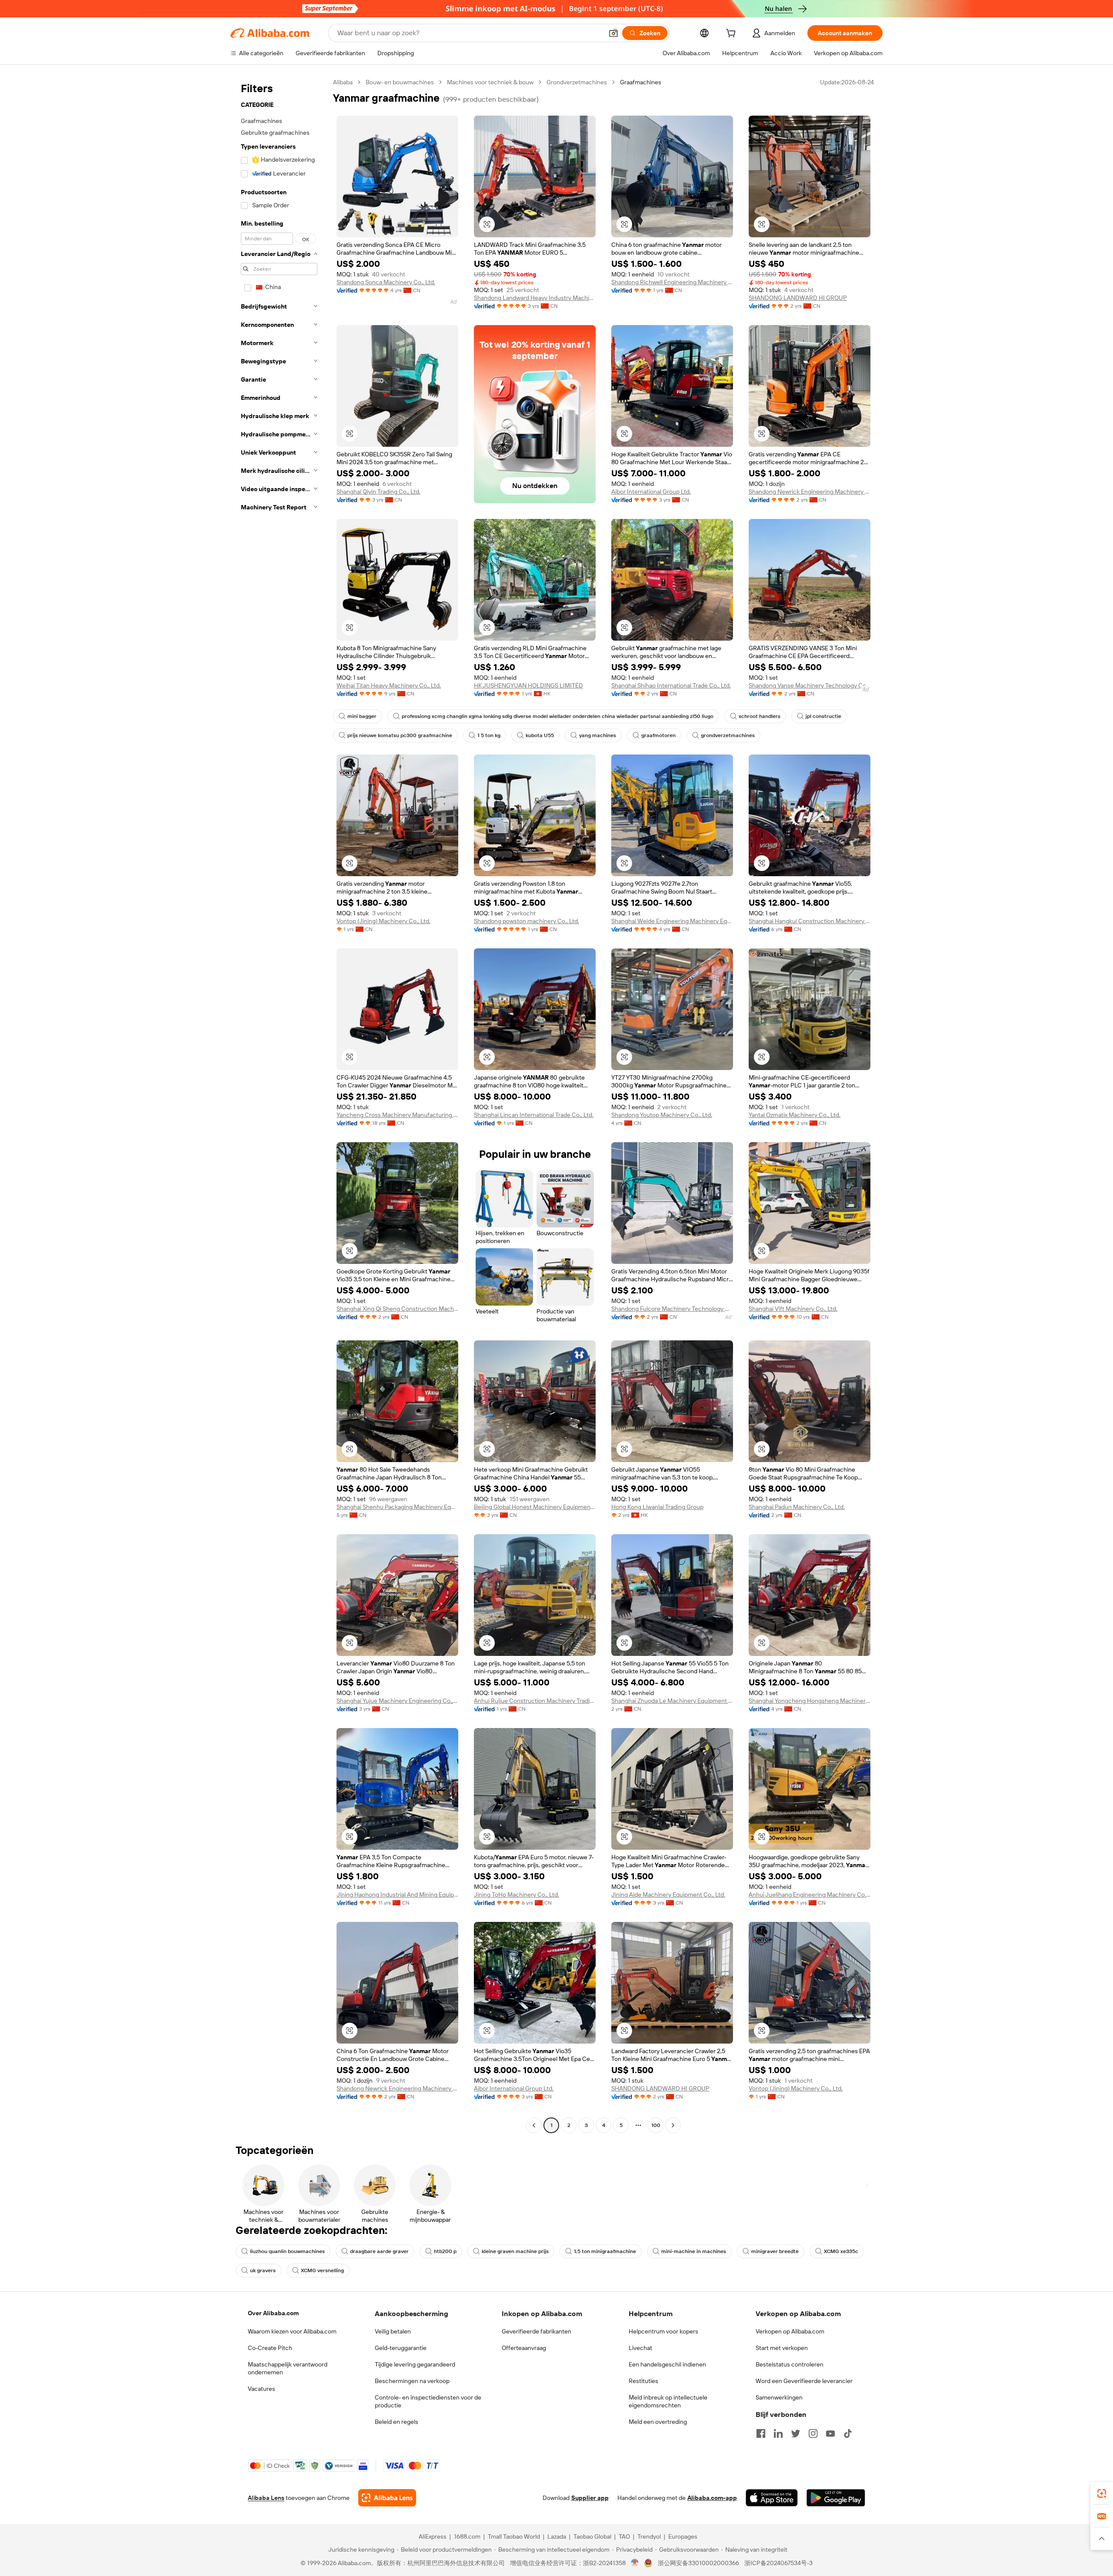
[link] (1102, 2493)
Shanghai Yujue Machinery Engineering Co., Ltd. (397, 1701)
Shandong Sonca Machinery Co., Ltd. (386, 282)
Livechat (640, 2348)
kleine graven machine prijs (515, 2251)
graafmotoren (658, 735)
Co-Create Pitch (270, 2348)
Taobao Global (592, 2536)
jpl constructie (823, 716)
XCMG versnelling (322, 2270)
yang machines (598, 735)
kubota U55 (540, 735)
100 (656, 2125)
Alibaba (343, 82)
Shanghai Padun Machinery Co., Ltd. (797, 1507)
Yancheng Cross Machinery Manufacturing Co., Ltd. (397, 1115)
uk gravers (263, 2270)
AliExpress (433, 2536)
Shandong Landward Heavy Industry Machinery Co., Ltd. (535, 298)
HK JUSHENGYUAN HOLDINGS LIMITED (528, 685)
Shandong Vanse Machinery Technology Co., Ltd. (810, 685)
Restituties (643, 2381)
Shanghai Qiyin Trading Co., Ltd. (378, 492)
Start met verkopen (782, 2348)
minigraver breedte (775, 2251)
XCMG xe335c (841, 2251)
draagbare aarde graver (379, 2251)
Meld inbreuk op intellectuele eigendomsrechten (668, 2401)
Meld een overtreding (658, 2422)
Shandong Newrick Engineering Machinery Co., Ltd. (810, 492)
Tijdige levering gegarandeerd (415, 2364)
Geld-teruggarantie (401, 2348)
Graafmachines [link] (641, 82)
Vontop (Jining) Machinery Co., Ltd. (383, 921)
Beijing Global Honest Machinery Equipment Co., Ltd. (535, 1507)
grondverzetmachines (728, 735)
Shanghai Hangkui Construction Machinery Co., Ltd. (810, 921)
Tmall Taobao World (514, 2536)
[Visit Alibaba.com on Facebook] (761, 2433)
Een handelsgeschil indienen (667, 2364)
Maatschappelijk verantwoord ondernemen (288, 2368)
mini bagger (362, 716)
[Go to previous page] (534, 2125)
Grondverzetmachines (577, 82)
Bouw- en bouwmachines (400, 82)
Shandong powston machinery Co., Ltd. (527, 921)
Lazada (557, 2536)
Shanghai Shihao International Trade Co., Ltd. (671, 685)
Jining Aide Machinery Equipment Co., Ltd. (668, 1895)
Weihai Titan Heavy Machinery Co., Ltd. (389, 685)
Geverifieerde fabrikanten (537, 2331)
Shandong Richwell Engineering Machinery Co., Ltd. (672, 282)
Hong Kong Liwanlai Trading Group (657, 1507)
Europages (683, 2536)
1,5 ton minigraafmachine (605, 2251)
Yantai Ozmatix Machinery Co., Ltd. (795, 1115)
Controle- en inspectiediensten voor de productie (428, 2401)
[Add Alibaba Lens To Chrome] (387, 2498)
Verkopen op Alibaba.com (790, 2331)
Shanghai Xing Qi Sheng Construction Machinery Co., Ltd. (397, 1309)
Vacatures (262, 2389)
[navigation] (279, 1105)
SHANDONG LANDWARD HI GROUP (798, 298)
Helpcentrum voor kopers (663, 2331)
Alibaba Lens (266, 2498)
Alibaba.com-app (712, 2498)
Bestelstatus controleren (790, 2364)
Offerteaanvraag (524, 2348)
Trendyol (649, 2536)
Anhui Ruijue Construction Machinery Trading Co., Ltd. (535, 1701)
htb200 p (445, 2251)
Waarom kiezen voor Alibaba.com (292, 2331)
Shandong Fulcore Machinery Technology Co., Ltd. (672, 1309)
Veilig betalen (393, 2331)
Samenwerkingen (779, 2397)
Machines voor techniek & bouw (490, 82)
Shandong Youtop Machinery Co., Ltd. (662, 1115)
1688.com (467, 2536)
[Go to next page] (673, 2125)
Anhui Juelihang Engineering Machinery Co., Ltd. (810, 1895)
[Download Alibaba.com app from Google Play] (836, 2498)
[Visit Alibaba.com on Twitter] (796, 2433)
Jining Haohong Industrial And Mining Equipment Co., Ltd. (397, 1895)
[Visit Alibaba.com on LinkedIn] (778, 2433)
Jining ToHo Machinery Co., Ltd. (517, 1895)
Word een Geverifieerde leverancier (804, 2381)
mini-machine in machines (694, 2251)
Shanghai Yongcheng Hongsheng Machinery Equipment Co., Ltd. (810, 1701)
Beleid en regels (397, 2422)
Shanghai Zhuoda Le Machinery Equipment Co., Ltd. (672, 1701)
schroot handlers (760, 716)
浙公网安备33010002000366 (698, 2563)
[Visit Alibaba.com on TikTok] (848, 2433)
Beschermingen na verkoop (412, 2381)
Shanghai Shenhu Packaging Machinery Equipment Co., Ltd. (397, 1507)
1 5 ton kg (489, 735)
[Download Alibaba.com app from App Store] (772, 2498)
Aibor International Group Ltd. (651, 492)
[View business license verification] (635, 2563)
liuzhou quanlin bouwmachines (287, 2251)
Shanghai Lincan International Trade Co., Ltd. (534, 1115)
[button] (613, 33)
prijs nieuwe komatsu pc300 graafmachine (400, 735)
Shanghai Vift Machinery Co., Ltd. (793, 1309)
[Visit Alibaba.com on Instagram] (813, 2433)
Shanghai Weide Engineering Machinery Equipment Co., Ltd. (672, 921)
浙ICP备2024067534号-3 (778, 2563)
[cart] (733, 34)
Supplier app (590, 2498)
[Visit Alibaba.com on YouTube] (830, 2433)
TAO (624, 2536)
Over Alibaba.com (273, 2313)
